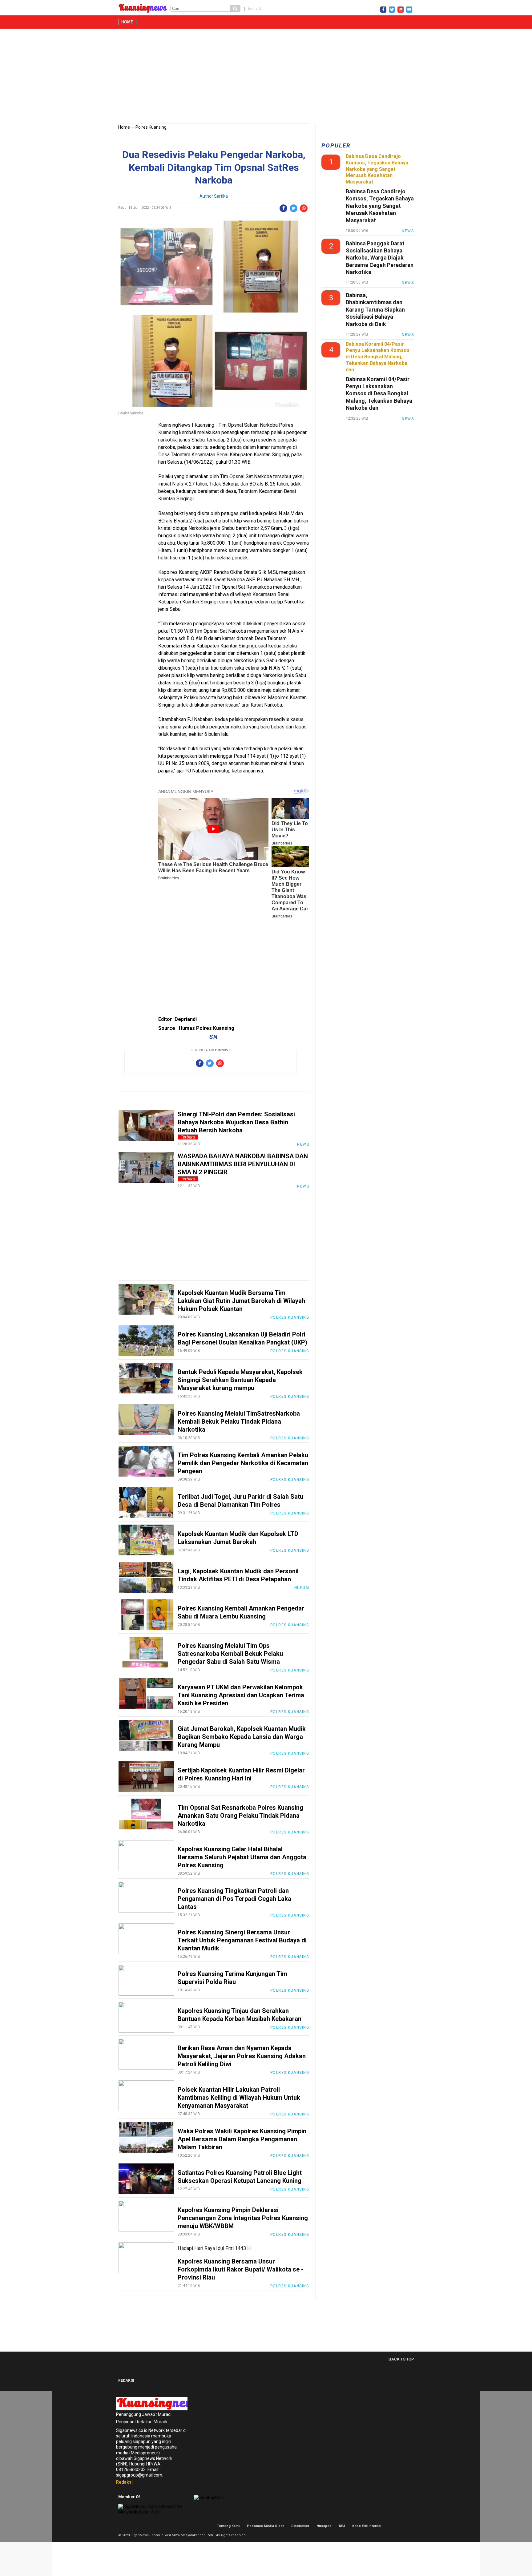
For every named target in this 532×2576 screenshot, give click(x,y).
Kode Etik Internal (367, 2526)
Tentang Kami (228, 2526)
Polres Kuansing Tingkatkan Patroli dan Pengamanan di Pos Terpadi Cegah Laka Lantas (234, 1899)
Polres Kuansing (151, 127)
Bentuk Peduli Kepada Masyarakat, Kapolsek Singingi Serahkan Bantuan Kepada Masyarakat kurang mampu (240, 1380)
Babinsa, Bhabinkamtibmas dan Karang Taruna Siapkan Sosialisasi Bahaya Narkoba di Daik (375, 310)
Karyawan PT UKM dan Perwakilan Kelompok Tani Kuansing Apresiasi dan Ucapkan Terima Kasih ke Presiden (241, 1695)
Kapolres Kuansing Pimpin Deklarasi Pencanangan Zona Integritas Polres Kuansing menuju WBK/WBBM (243, 2218)
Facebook (391, 2526)
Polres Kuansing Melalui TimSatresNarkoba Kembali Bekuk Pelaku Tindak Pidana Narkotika (239, 1421)
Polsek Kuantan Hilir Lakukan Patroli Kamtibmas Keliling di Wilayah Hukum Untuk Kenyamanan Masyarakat (239, 2098)
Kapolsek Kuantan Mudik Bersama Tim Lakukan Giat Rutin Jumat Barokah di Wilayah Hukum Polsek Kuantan (241, 1301)
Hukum (302, 1588)
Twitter (398, 2526)
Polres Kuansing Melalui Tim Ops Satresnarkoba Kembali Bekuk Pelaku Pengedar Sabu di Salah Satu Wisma (230, 1654)
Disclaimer (300, 2526)
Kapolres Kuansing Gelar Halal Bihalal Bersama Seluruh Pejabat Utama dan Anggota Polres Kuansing (242, 1857)
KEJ (342, 2526)
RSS (411, 2526)
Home (127, 22)
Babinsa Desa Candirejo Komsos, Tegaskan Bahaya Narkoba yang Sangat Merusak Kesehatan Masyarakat (380, 206)
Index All (255, 9)
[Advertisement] (266, 77)
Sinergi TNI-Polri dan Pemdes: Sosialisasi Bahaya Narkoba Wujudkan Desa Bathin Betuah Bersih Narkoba (236, 1122)
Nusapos (324, 2526)
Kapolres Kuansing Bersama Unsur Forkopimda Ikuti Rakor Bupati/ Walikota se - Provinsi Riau (241, 2269)
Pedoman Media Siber (265, 2526)
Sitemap (405, 2526)
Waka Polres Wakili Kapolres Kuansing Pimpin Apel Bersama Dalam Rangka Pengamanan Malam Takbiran (242, 2139)
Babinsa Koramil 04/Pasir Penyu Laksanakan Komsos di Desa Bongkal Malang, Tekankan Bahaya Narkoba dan (379, 394)
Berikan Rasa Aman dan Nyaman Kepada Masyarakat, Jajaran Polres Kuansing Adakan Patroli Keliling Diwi (242, 2056)
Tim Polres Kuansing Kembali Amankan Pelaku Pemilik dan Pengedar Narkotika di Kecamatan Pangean (243, 1463)
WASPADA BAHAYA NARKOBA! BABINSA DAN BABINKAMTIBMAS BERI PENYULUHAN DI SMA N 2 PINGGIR (243, 1164)
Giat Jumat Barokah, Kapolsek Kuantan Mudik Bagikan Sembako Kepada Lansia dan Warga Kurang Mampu (242, 1737)
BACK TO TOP (401, 2359)
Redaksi (124, 2482)
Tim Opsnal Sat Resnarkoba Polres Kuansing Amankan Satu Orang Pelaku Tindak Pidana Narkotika (240, 1816)
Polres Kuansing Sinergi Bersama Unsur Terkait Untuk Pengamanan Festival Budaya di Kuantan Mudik (242, 1940)
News (303, 1144)
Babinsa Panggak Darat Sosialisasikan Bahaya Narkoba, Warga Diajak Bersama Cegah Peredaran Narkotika (380, 258)
